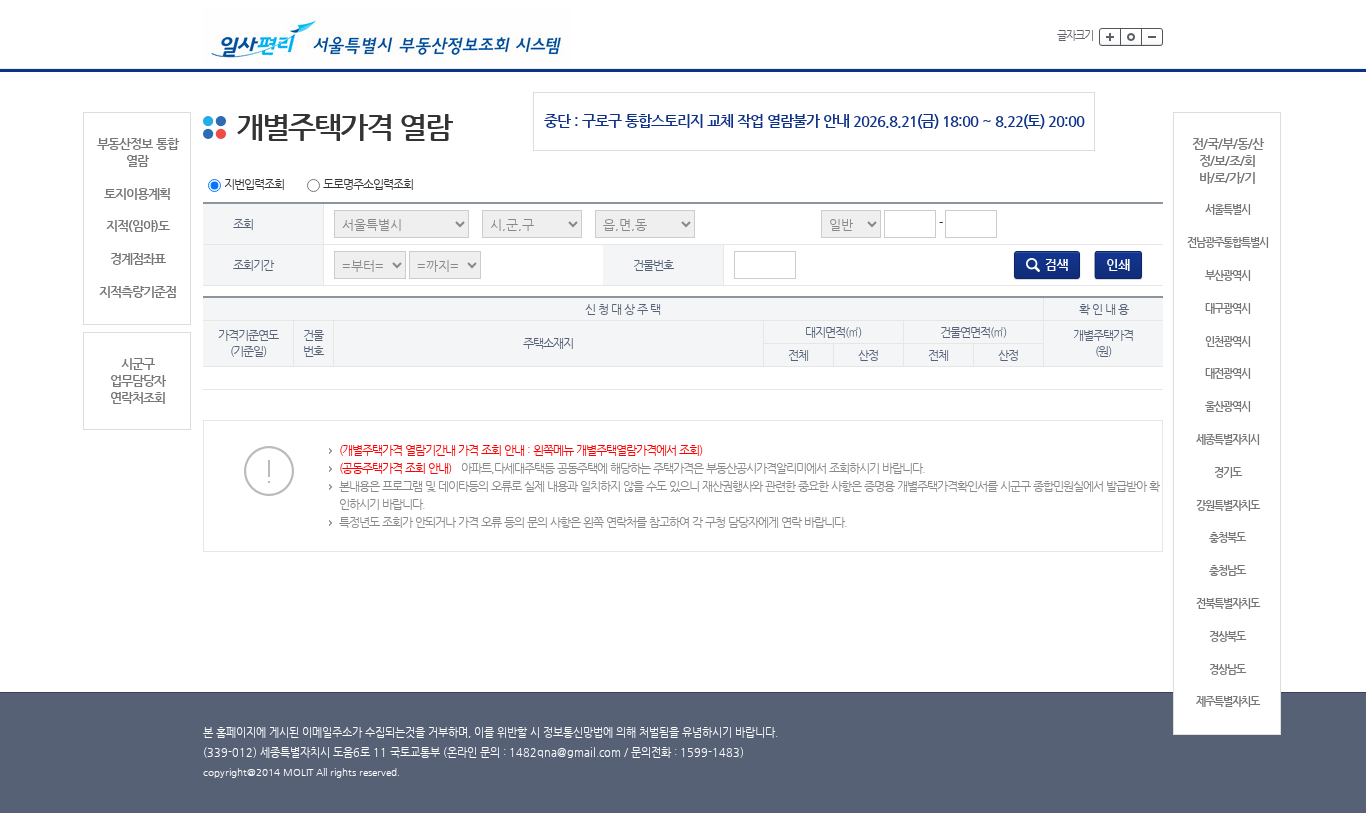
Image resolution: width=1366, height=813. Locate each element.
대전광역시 (1227, 373)
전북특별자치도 (1227, 603)
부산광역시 (1227, 275)
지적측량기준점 (137, 291)
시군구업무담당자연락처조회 (137, 380)
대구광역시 (1227, 308)
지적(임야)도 (137, 225)
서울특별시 (1227, 209)
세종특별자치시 (1227, 439)
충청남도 (1227, 570)
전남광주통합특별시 (1227, 242)
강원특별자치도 (1227, 505)
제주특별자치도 (1227, 701)
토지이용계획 (137, 193)
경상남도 (1227, 669)
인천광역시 (1227, 341)
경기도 (1227, 472)
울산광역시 (1227, 406)
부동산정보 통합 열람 (137, 152)
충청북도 (1227, 537)
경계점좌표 (137, 258)
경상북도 (1227, 636)
